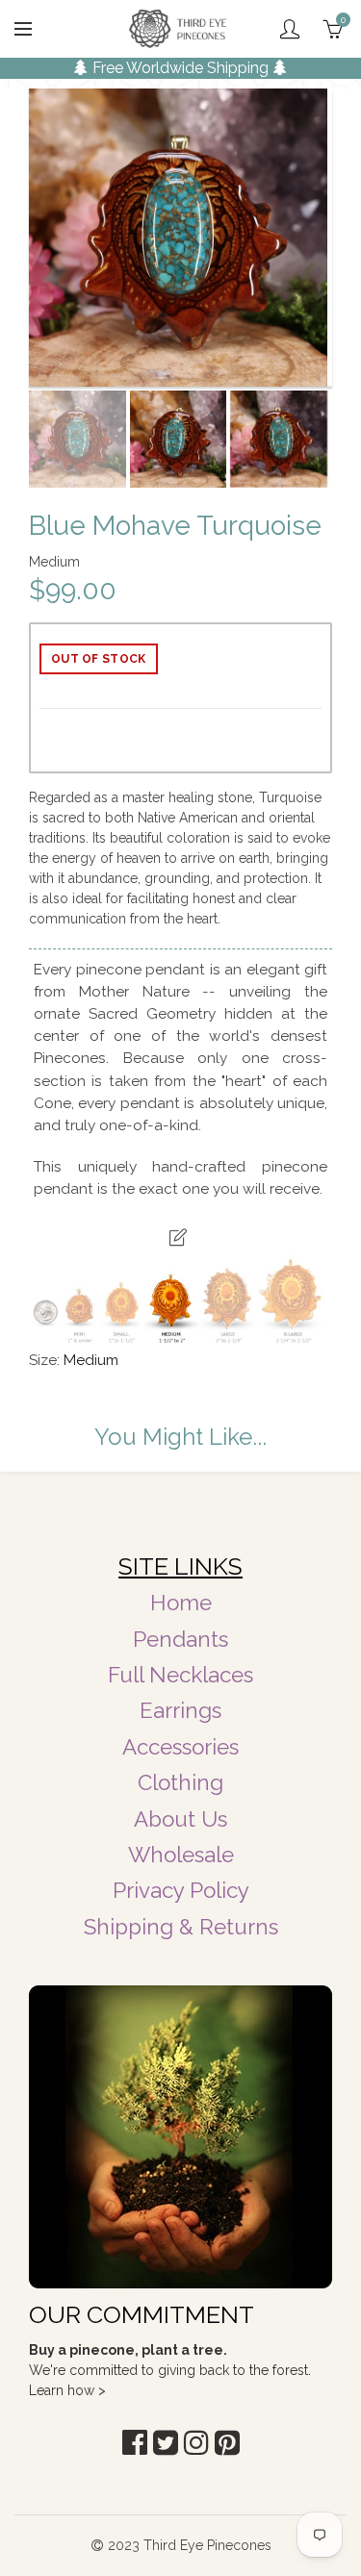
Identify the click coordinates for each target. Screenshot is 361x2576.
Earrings (180, 1710)
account (290, 29)
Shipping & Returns (181, 1927)
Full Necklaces (180, 1675)
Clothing (180, 1782)
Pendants (180, 1639)
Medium (91, 1360)
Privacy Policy (181, 1890)
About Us (180, 1819)
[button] (135, 2443)
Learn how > (67, 2390)
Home (181, 1603)
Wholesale (181, 1855)
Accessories (180, 1747)
